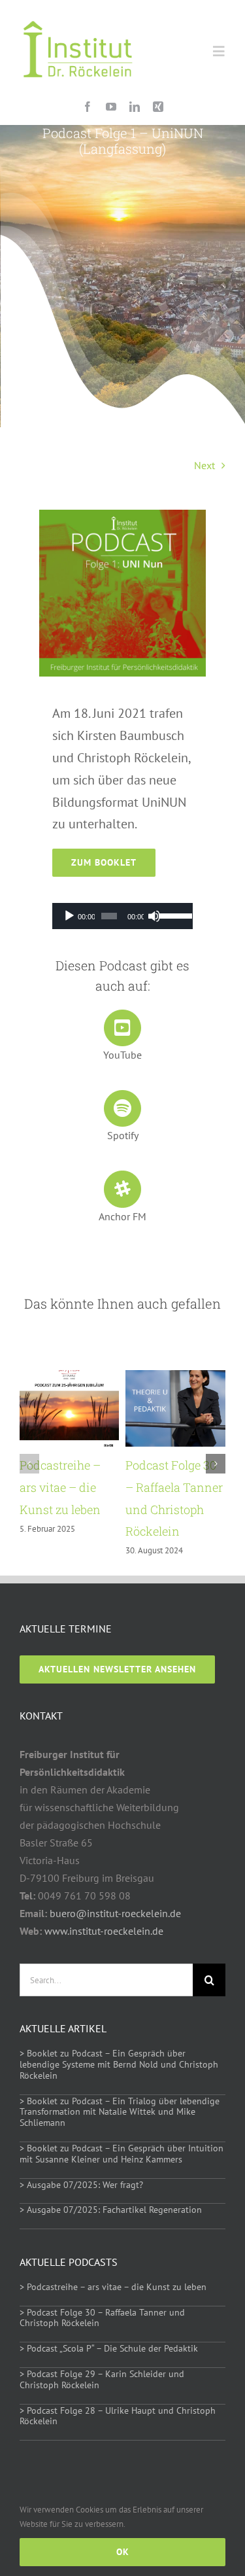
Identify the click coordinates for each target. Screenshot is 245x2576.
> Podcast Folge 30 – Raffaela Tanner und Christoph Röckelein (102, 2318)
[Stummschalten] (154, 916)
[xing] (158, 107)
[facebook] (88, 107)
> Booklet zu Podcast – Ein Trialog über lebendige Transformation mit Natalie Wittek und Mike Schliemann (120, 2112)
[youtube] (111, 107)
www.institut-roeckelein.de (104, 1931)
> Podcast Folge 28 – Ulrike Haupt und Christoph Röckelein (118, 2416)
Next (204, 465)
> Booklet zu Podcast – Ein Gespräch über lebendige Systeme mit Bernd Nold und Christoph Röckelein (119, 2064)
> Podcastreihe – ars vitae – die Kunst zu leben (113, 2287)
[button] (29, 1464)
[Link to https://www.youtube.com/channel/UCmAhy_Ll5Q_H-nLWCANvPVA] (122, 1028)
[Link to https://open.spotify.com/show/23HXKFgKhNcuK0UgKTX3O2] (122, 1108)
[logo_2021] (78, 12)
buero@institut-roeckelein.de (115, 1913)
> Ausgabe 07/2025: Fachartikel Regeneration (111, 2210)
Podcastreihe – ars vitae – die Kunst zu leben (60, 1487)
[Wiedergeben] (69, 916)
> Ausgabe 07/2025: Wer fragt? (81, 2185)
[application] (122, 916)
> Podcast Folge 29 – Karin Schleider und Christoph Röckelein (102, 2379)
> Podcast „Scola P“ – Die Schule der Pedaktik (109, 2348)
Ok (123, 2552)
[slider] (173, 915)
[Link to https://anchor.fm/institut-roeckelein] (122, 1189)
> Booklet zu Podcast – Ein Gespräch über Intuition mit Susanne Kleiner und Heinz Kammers (122, 2154)
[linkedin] (135, 107)
